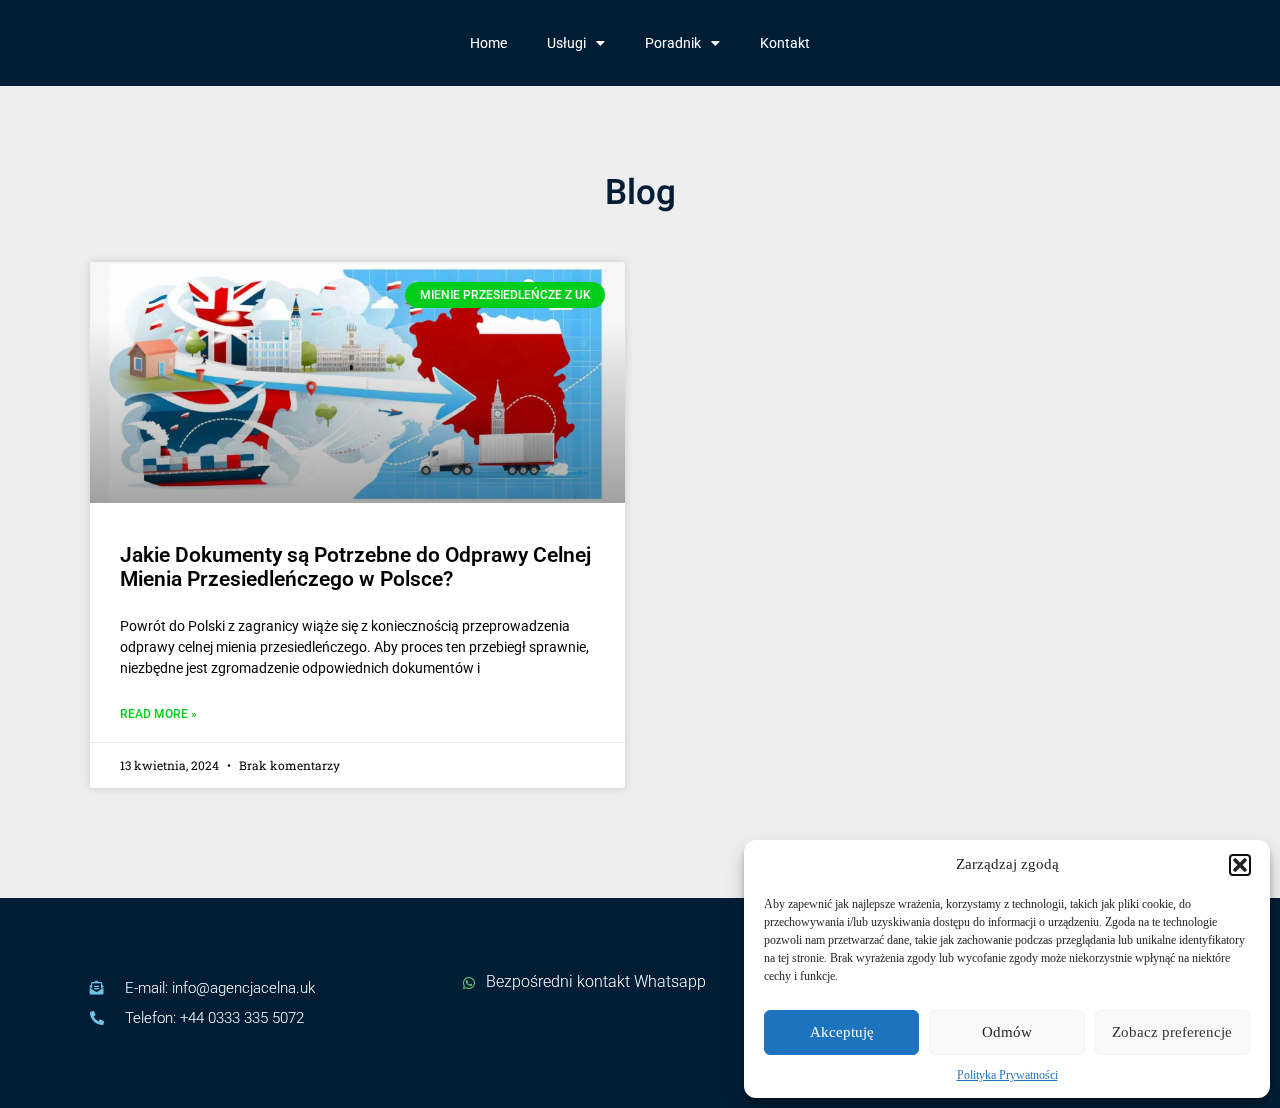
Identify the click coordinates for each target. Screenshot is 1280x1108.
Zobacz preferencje (1172, 1032)
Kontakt (785, 43)
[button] (1240, 865)
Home (488, 43)
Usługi (566, 43)
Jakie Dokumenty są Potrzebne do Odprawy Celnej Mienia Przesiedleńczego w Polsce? (355, 567)
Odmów (1007, 1032)
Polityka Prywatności (1007, 1075)
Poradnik (673, 43)
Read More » (158, 714)
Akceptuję (842, 1032)
